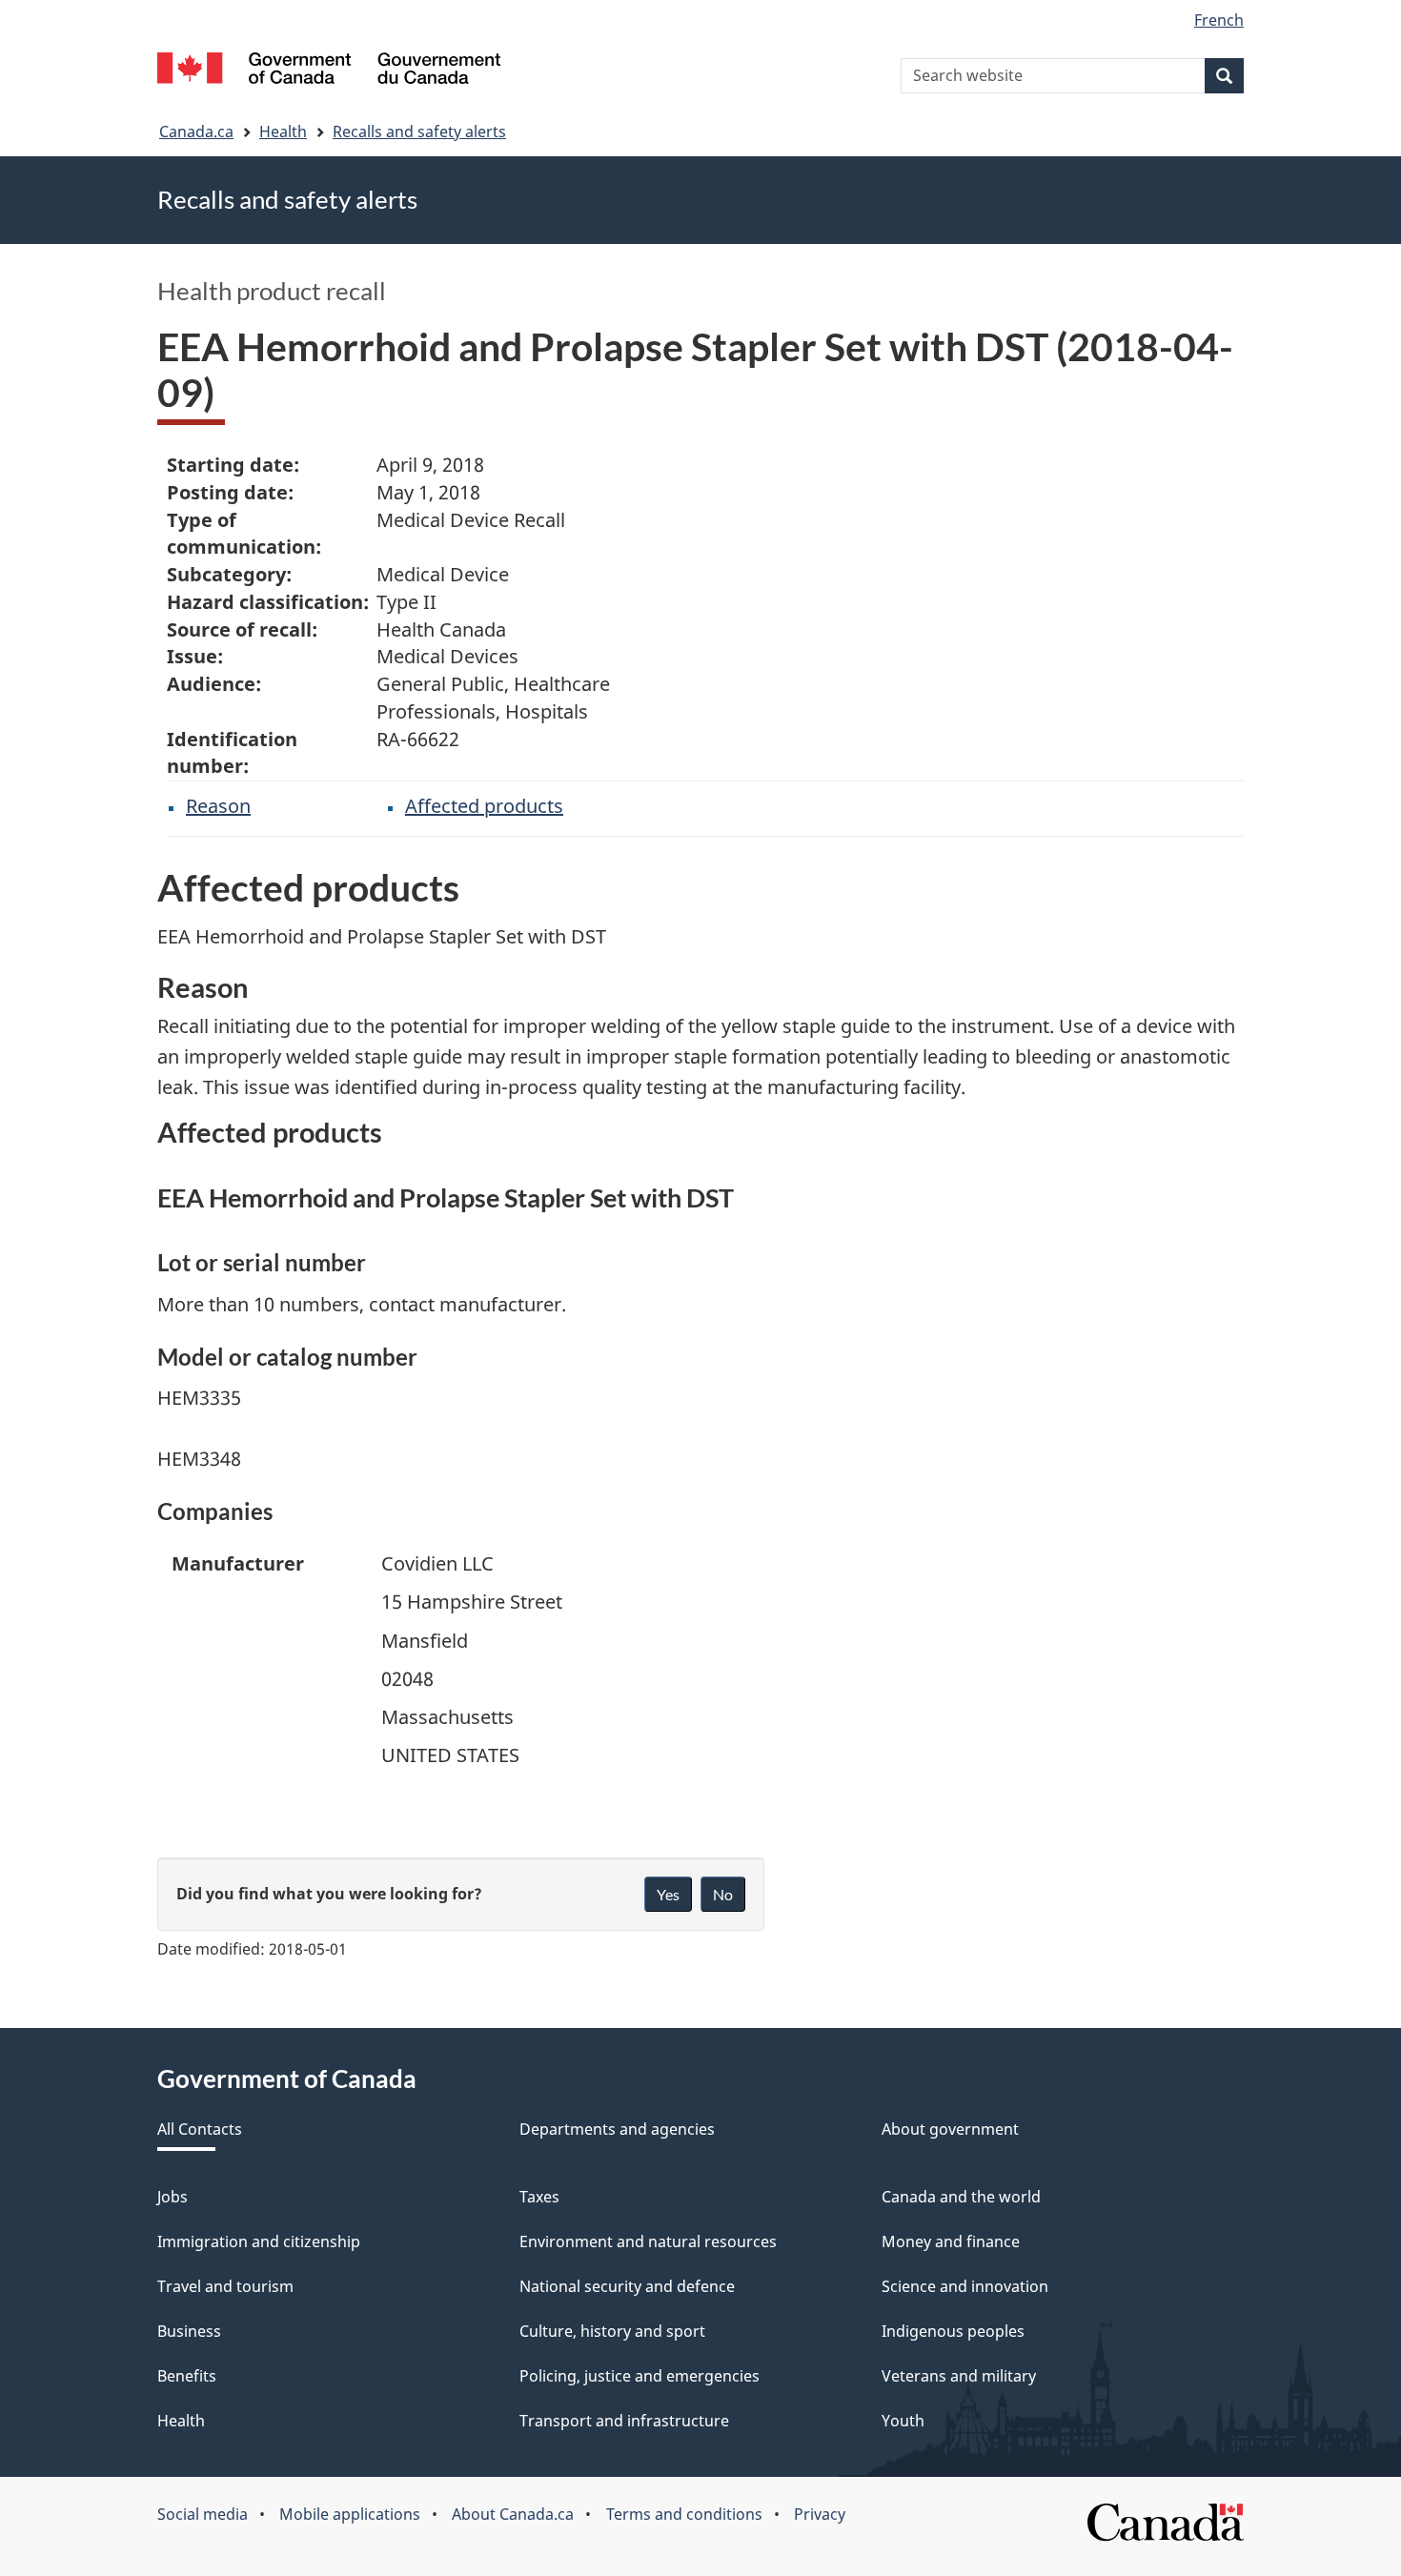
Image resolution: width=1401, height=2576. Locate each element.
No (723, 1894)
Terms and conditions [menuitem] (684, 2514)
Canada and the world (961, 2197)
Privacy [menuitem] (820, 2514)
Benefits (187, 2376)
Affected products (484, 806)
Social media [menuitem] (203, 2514)
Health (283, 132)
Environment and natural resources (648, 2241)
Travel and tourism (225, 2286)
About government (950, 2129)
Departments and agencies (617, 2129)
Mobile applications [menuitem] (350, 2514)
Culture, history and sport (612, 2331)
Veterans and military (959, 2376)
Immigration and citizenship (259, 2241)
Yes (668, 1894)
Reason (218, 806)
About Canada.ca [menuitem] (513, 2514)
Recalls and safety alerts (419, 132)
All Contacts (200, 2129)
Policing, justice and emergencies (640, 2376)
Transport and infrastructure (624, 2421)
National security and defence (627, 2286)
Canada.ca (196, 132)
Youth (903, 2421)
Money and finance (951, 2241)
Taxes (539, 2197)
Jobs (173, 2197)
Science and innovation (965, 2286)
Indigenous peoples (953, 2331)
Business (189, 2331)
